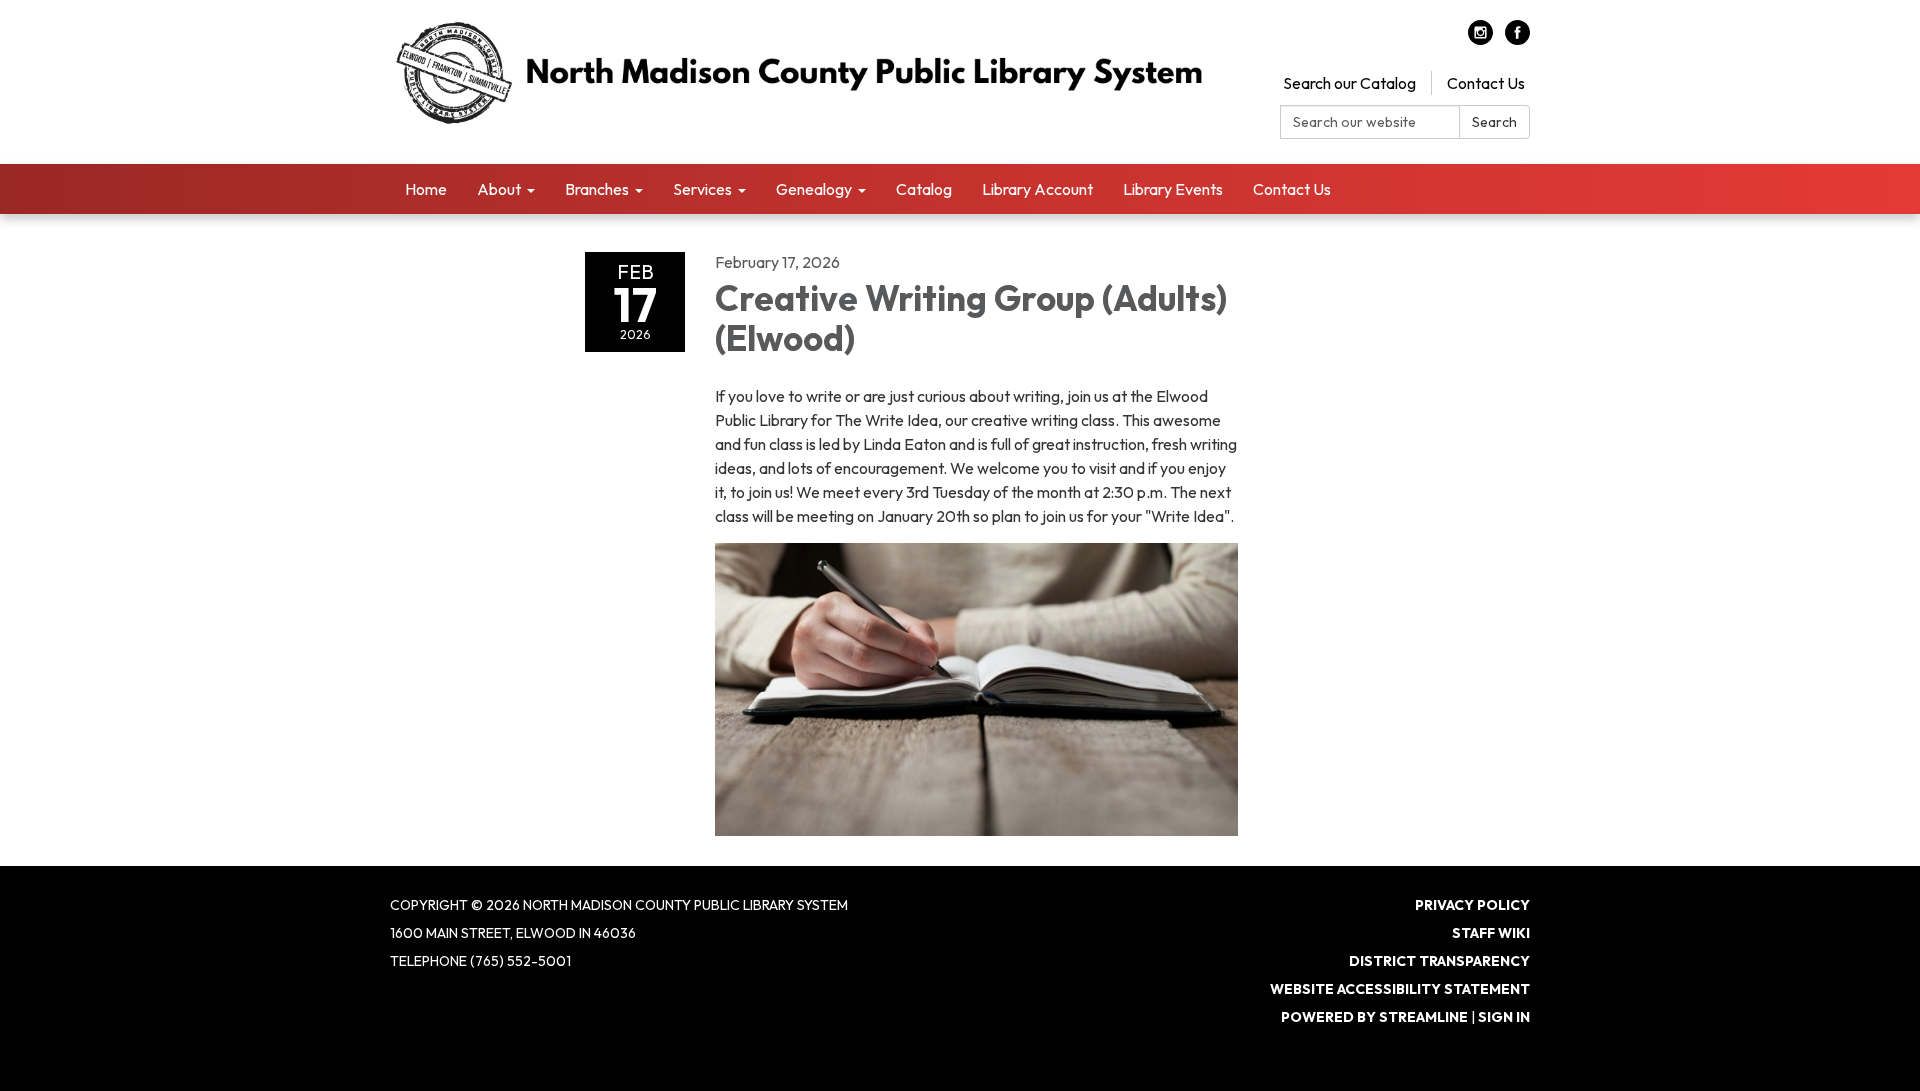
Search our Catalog (1349, 83)
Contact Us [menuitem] (1292, 189)
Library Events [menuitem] (1173, 189)
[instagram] (1480, 39)
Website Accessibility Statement (1400, 989)
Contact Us (1486, 83)
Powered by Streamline (1374, 1017)
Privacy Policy (1472, 905)
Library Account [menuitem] (1037, 189)
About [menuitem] (499, 189)
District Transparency (1439, 961)
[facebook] (1517, 39)
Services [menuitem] (702, 189)
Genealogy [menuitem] (814, 189)
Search (1494, 122)
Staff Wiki (1491, 933)
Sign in (1504, 1017)
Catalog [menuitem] (924, 189)
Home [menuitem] (426, 189)
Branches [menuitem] (597, 189)
